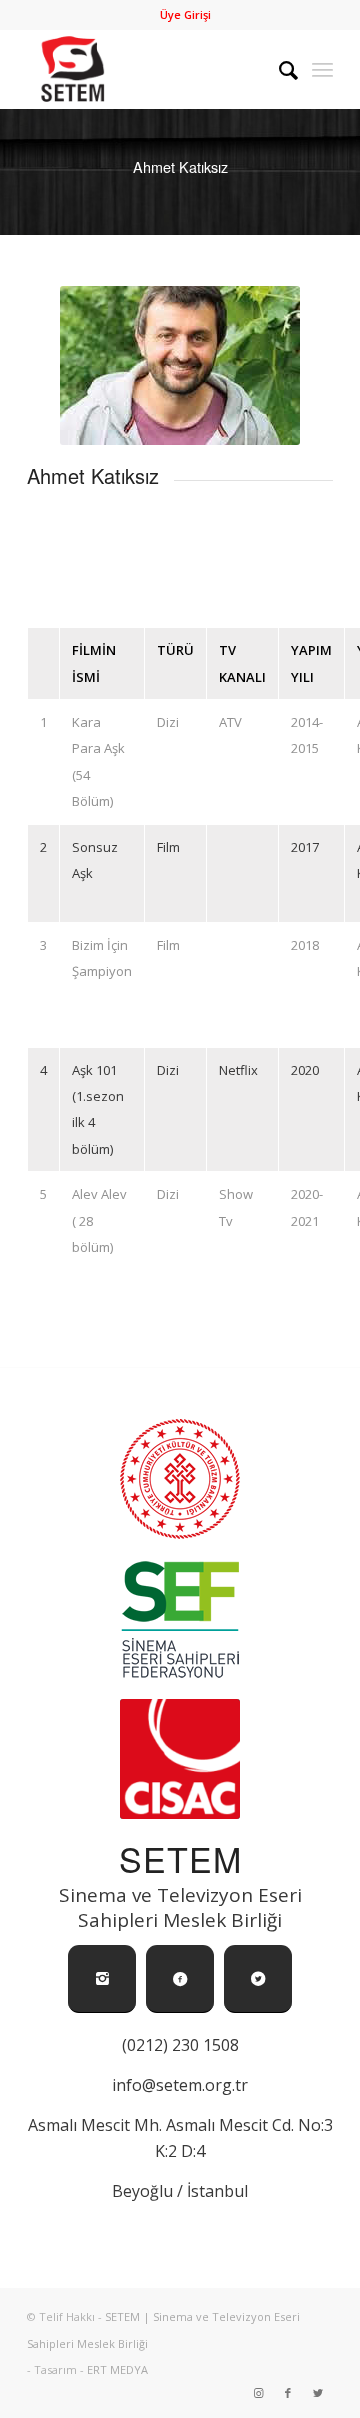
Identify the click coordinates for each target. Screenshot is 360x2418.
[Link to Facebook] (288, 2393)
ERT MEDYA (117, 2369)
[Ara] (278, 69)
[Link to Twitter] (318, 2393)
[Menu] (322, 69)
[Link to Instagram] (258, 2393)
